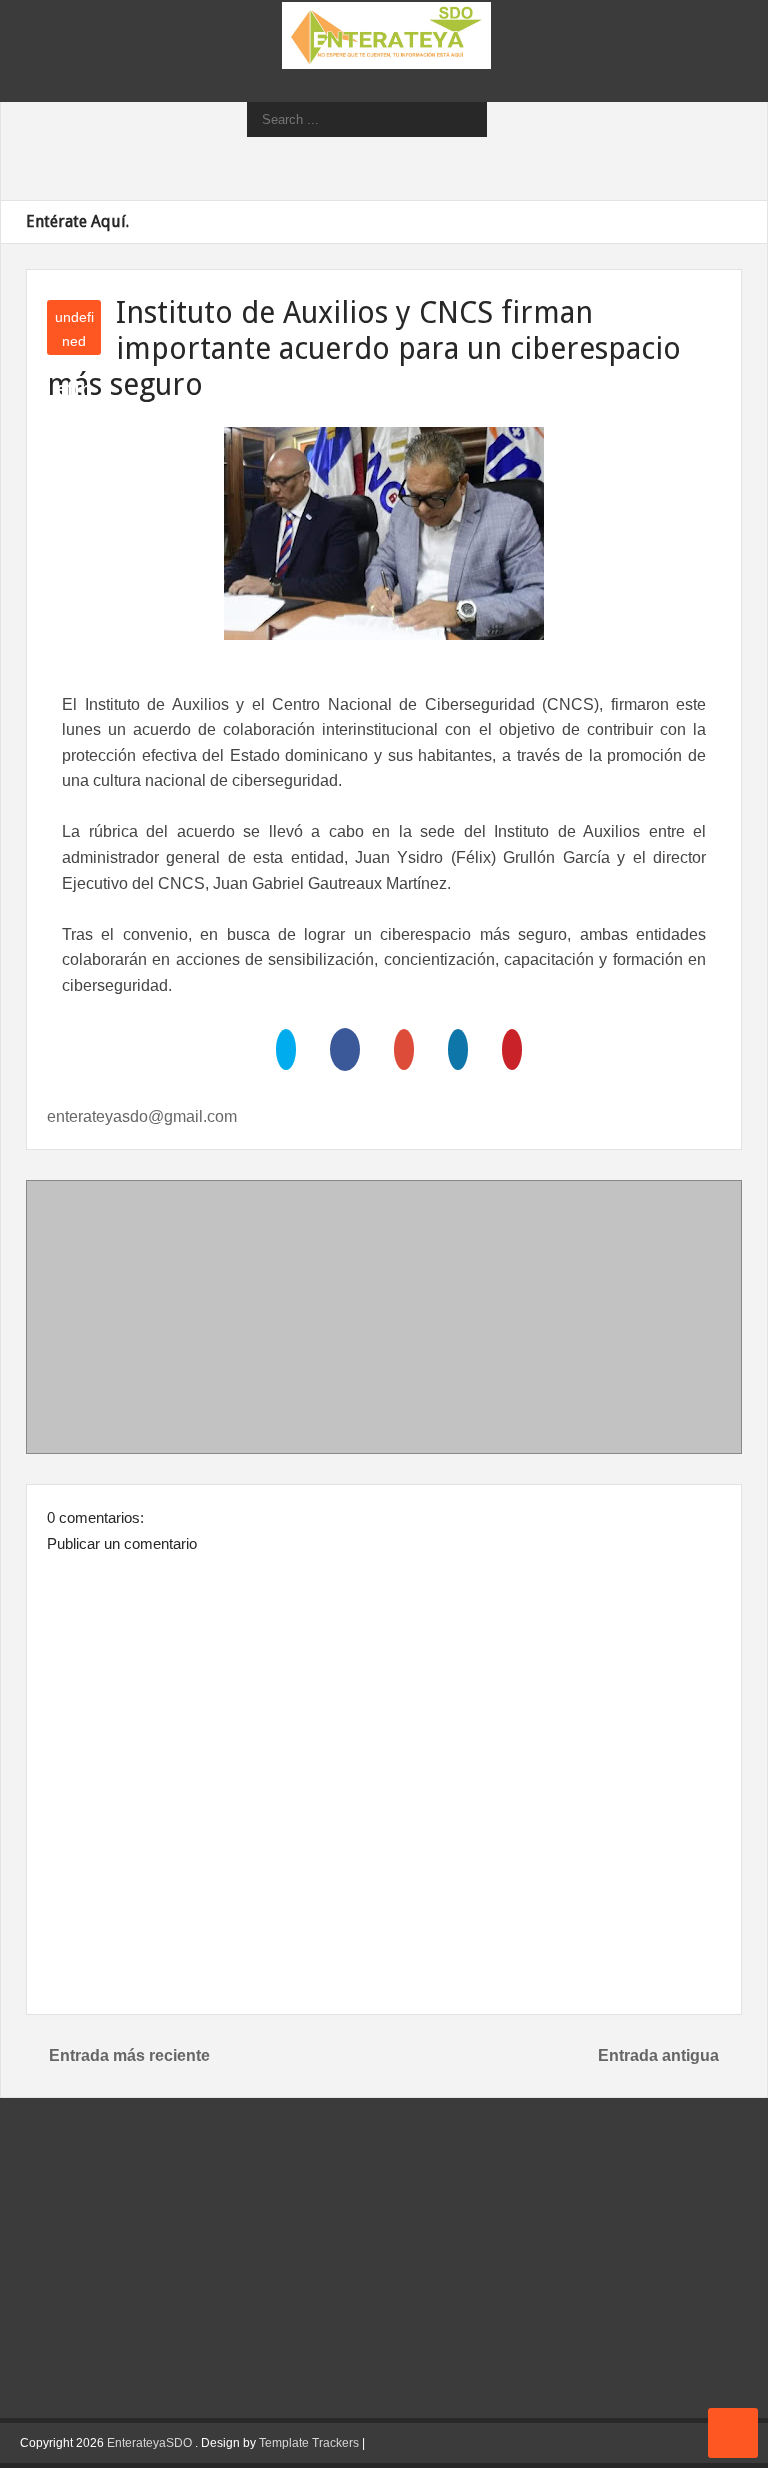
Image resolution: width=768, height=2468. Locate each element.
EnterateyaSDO (149, 2443)
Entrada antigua (658, 2055)
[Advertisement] (384, 1321)
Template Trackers (309, 2443)
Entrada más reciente (129, 2055)
